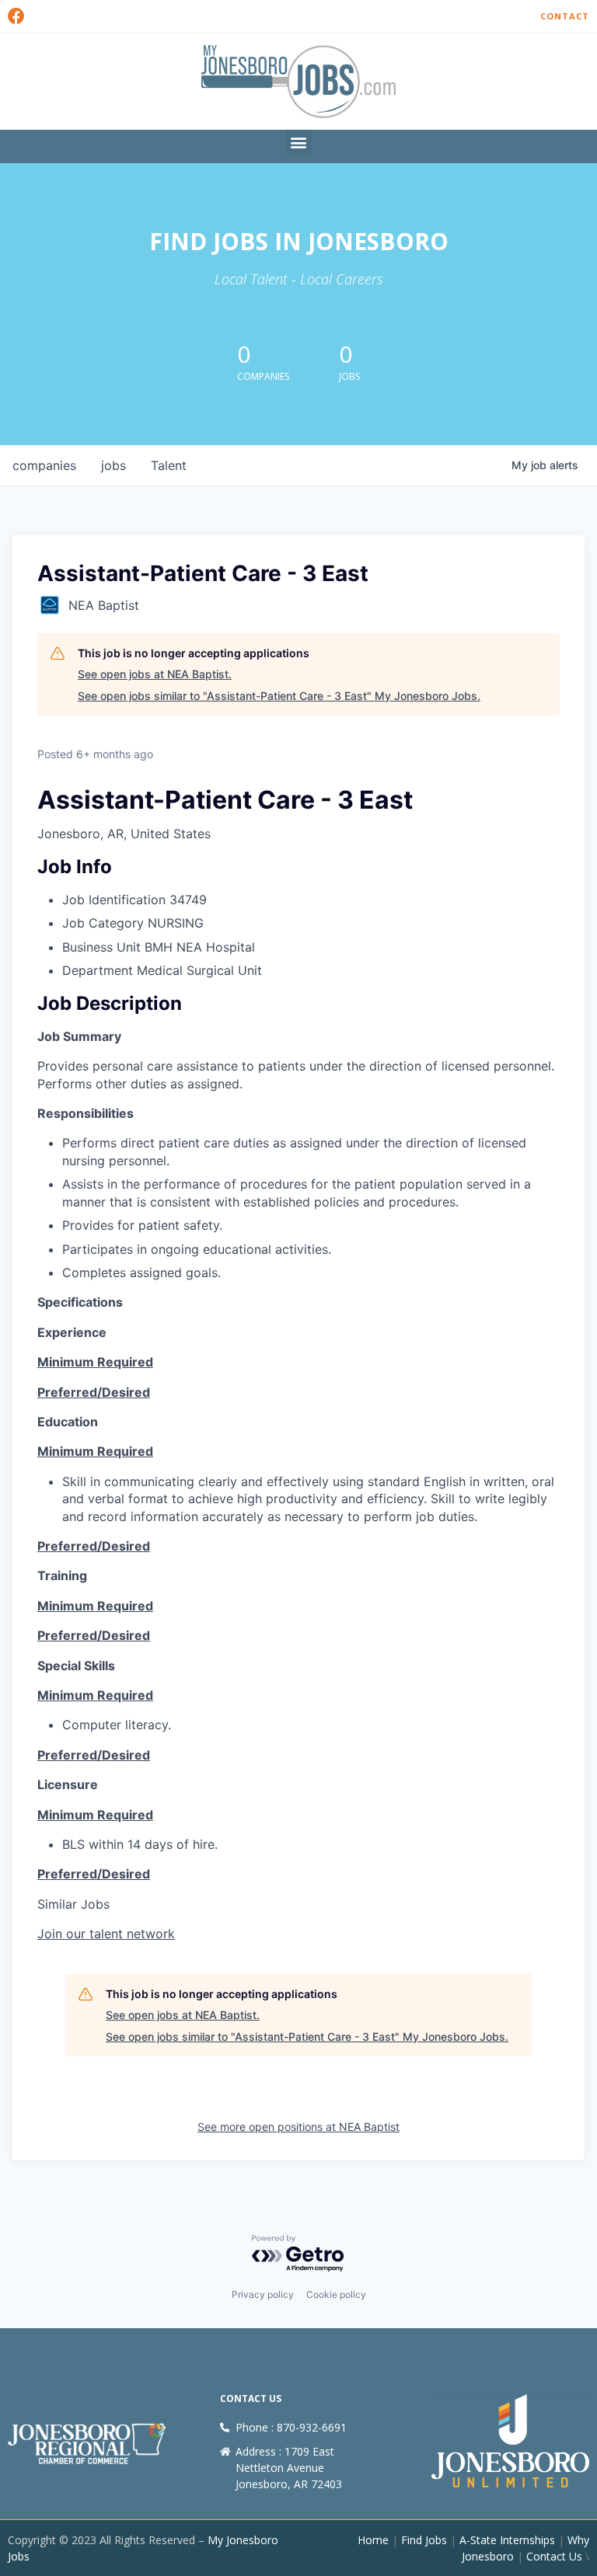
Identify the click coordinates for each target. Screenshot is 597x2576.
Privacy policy (263, 2294)
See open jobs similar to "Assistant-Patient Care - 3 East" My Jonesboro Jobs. (279, 696)
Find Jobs (424, 2540)
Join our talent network (106, 1934)
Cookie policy (336, 2294)
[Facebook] (16, 16)
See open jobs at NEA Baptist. (155, 674)
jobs (113, 465)
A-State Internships (507, 2540)
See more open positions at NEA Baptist (298, 2127)
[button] (299, 143)
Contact (565, 16)
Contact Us (554, 2556)
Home (373, 2540)
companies (44, 465)
